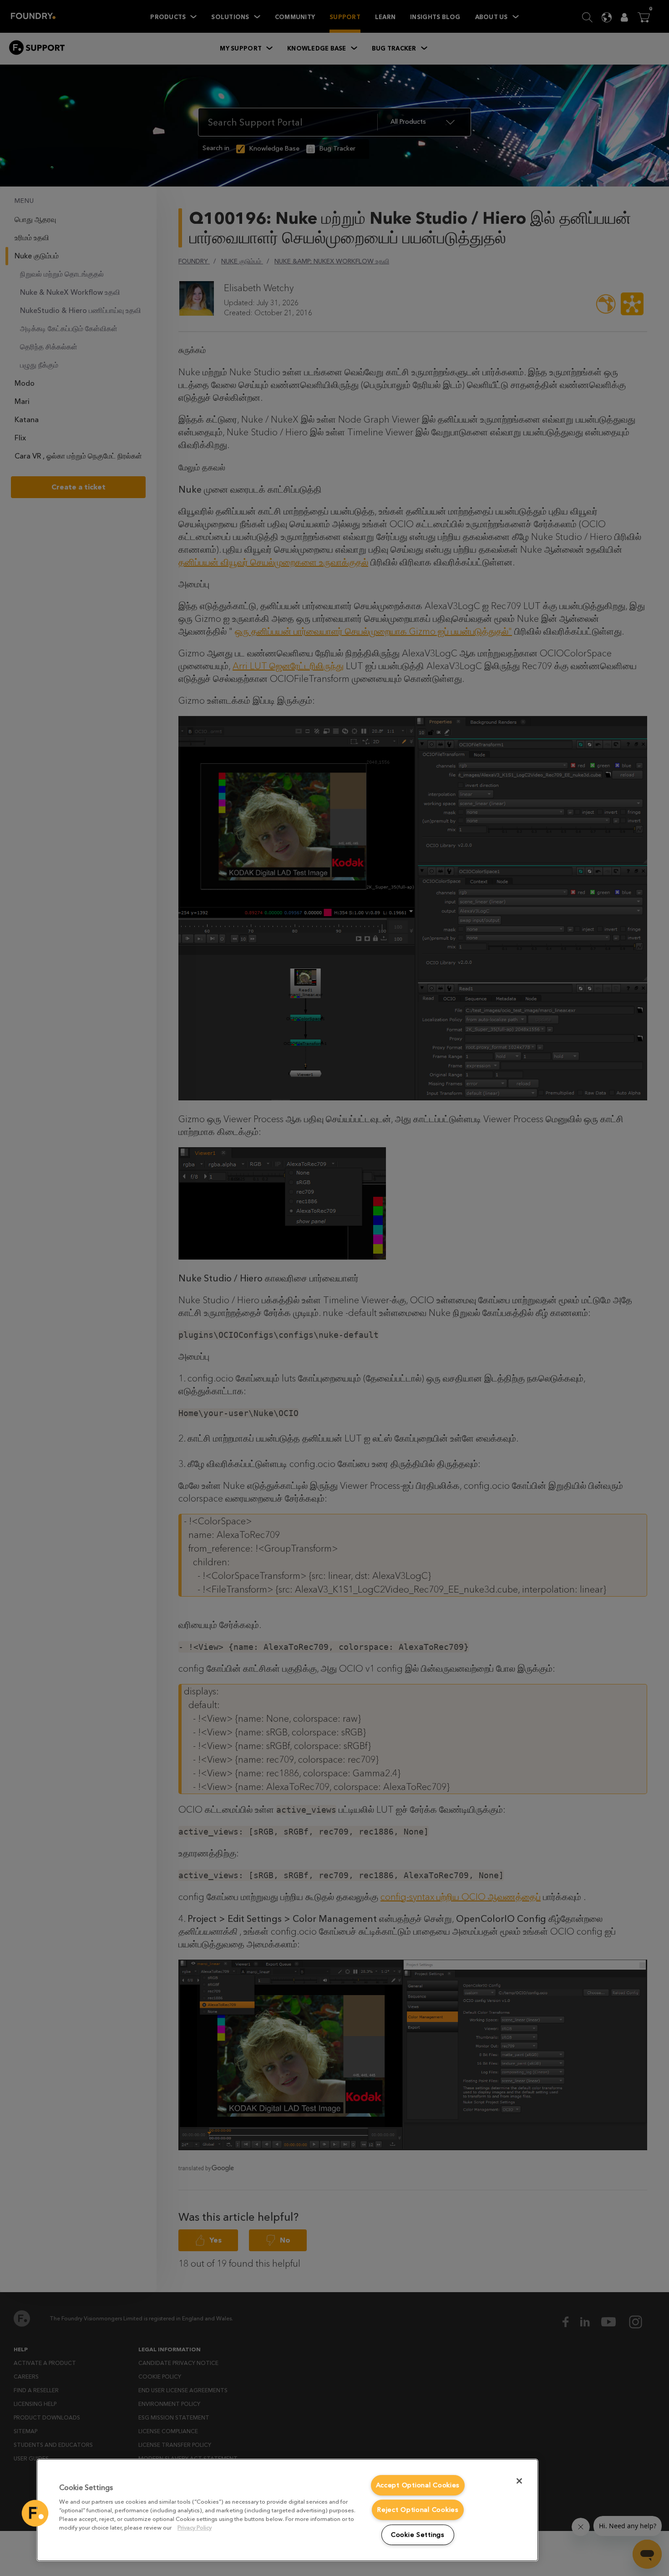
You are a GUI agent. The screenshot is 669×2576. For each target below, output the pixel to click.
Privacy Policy (195, 2528)
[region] (287, 2510)
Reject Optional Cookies (418, 2510)
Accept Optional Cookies (418, 2485)
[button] (35, 2513)
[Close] (519, 2481)
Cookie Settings (418, 2535)
